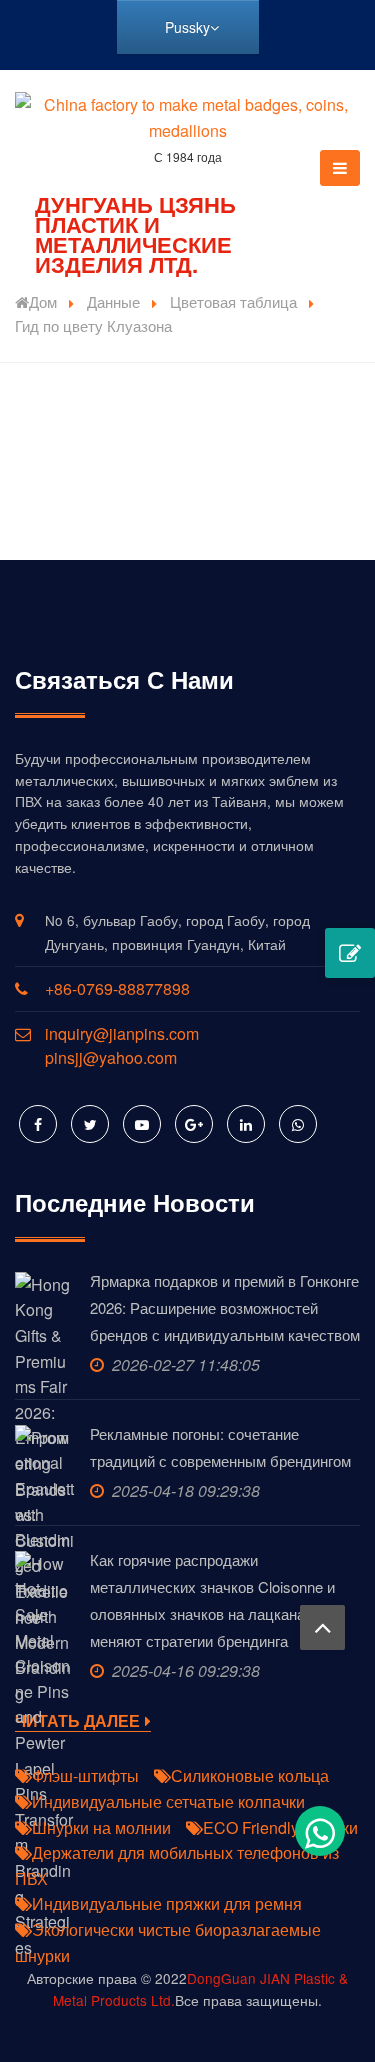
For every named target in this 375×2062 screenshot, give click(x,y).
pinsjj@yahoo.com (111, 1057)
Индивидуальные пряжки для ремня (167, 1903)
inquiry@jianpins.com (122, 1033)
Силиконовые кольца (250, 1775)
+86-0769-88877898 (117, 988)
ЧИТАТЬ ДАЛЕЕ (77, 1721)
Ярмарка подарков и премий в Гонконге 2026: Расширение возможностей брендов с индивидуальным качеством (225, 1307)
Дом (43, 301)
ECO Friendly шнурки (280, 1827)
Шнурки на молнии (101, 1827)
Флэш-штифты (85, 1775)
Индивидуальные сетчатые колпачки (168, 1801)
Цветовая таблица (233, 301)
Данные (113, 301)
